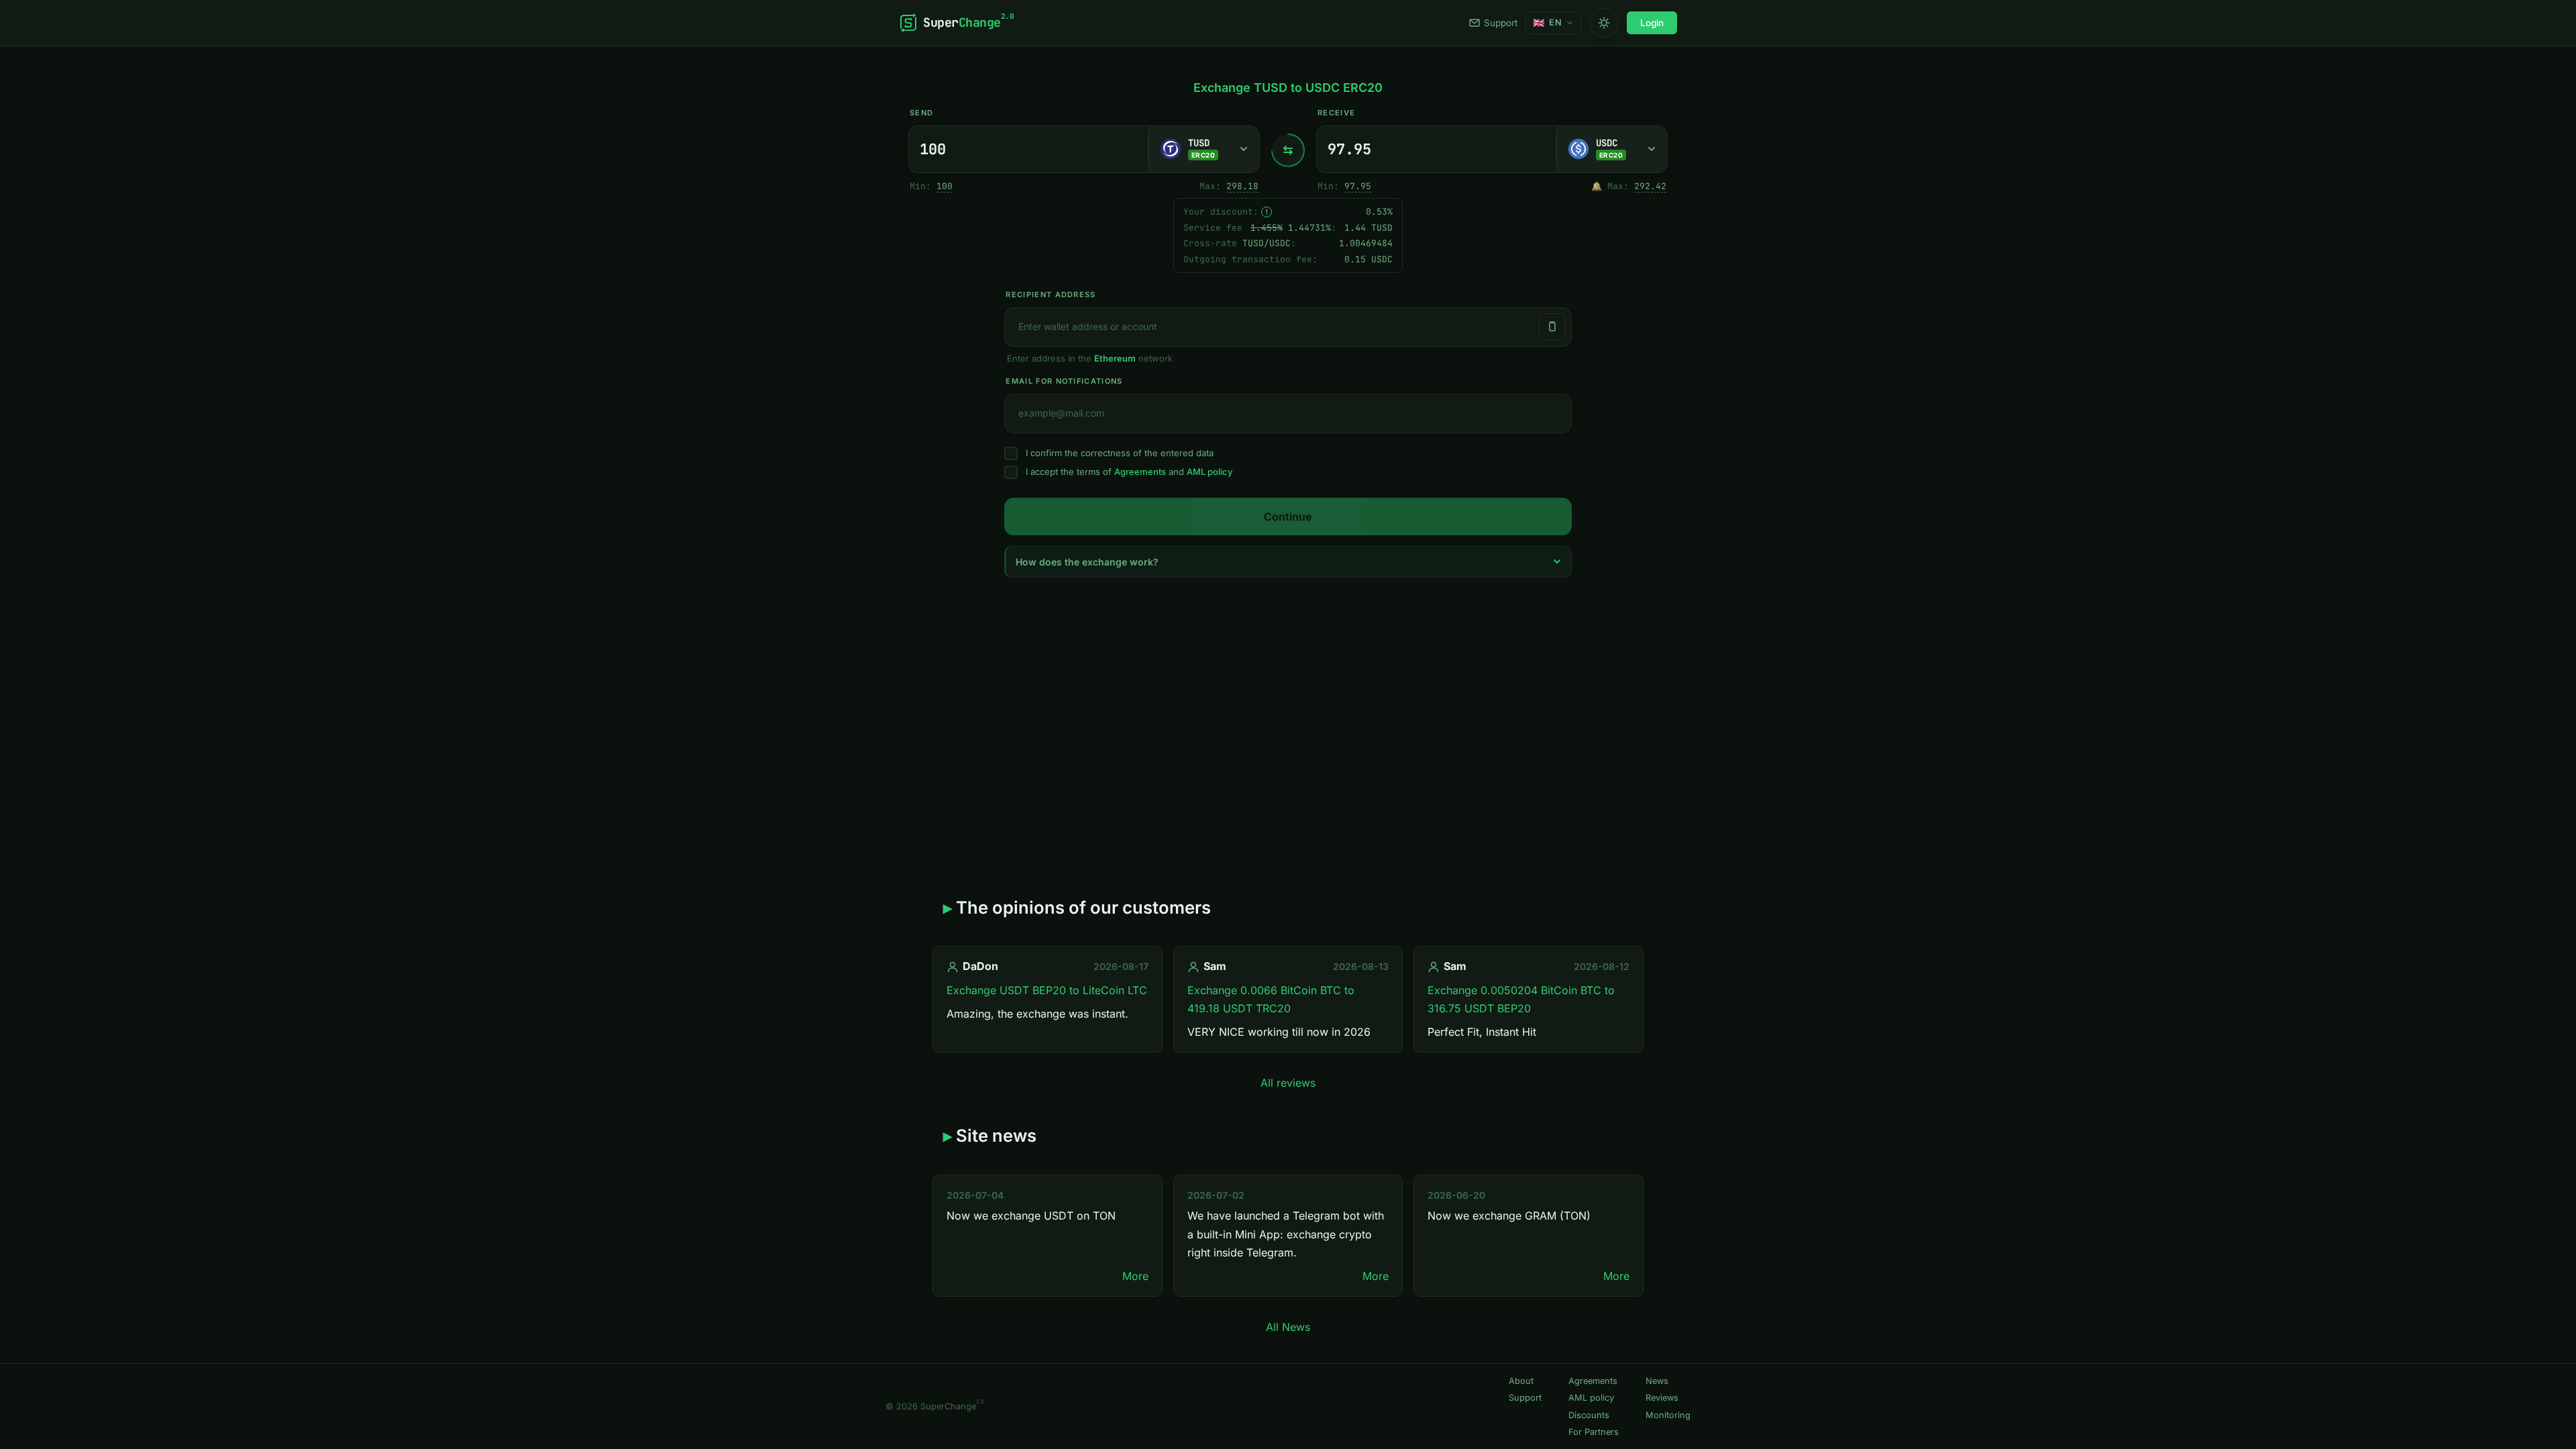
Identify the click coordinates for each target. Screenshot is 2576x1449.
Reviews (1662, 1398)
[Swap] (1288, 150)
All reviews (1288, 1083)
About (1521, 1381)
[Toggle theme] (1604, 23)
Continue (1288, 517)
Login (1652, 23)
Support (1501, 23)
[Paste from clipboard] (1552, 327)
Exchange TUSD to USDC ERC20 (1288, 88)
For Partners (1594, 1432)
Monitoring (1668, 1415)
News (1657, 1381)
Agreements (1140, 472)
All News (1288, 1327)
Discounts (1589, 1415)
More (1135, 1276)
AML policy (1210, 472)
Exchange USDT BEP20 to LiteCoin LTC (1047, 990)
